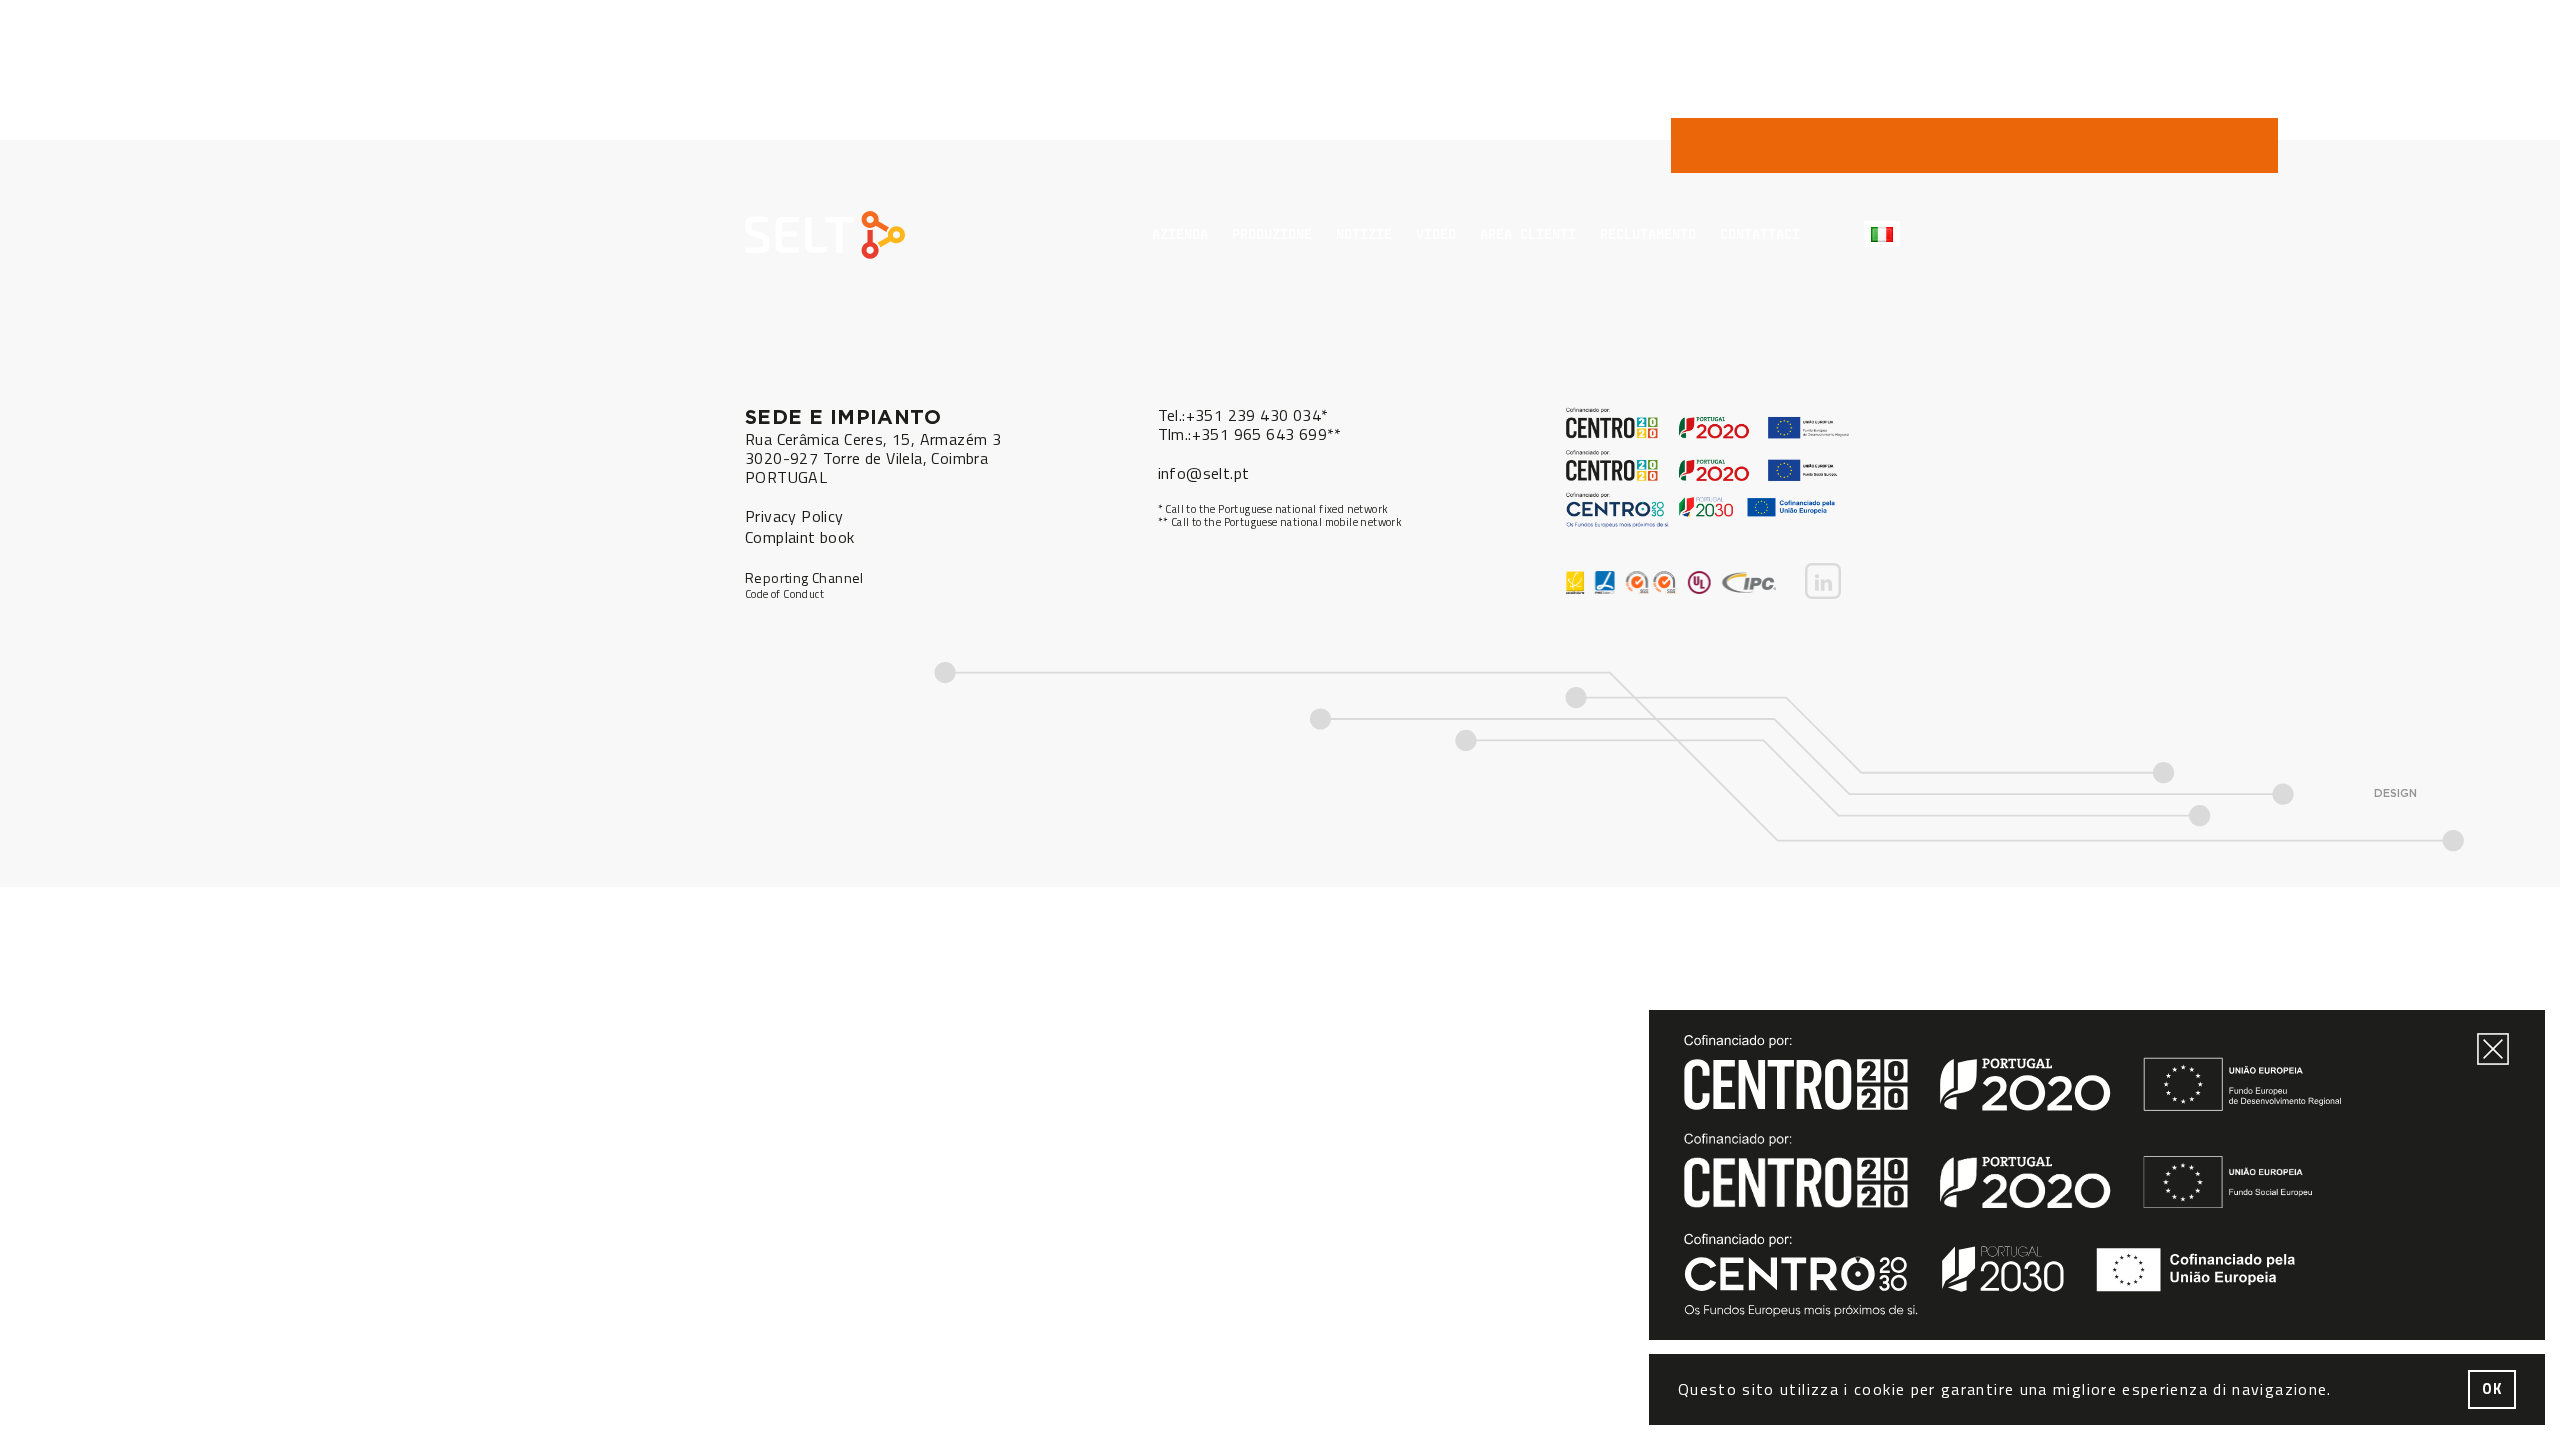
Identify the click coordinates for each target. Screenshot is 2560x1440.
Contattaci (1760, 233)
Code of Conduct (784, 594)
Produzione (1272, 233)
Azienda (1180, 233)
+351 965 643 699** (1267, 434)
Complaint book (800, 537)
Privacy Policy (794, 516)
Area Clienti (1528, 233)
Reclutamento (1648, 233)
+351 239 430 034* (1257, 415)
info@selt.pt (1204, 473)
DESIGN (2395, 793)
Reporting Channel (804, 577)
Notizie (1364, 233)
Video (1436, 233)
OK (2492, 1389)
